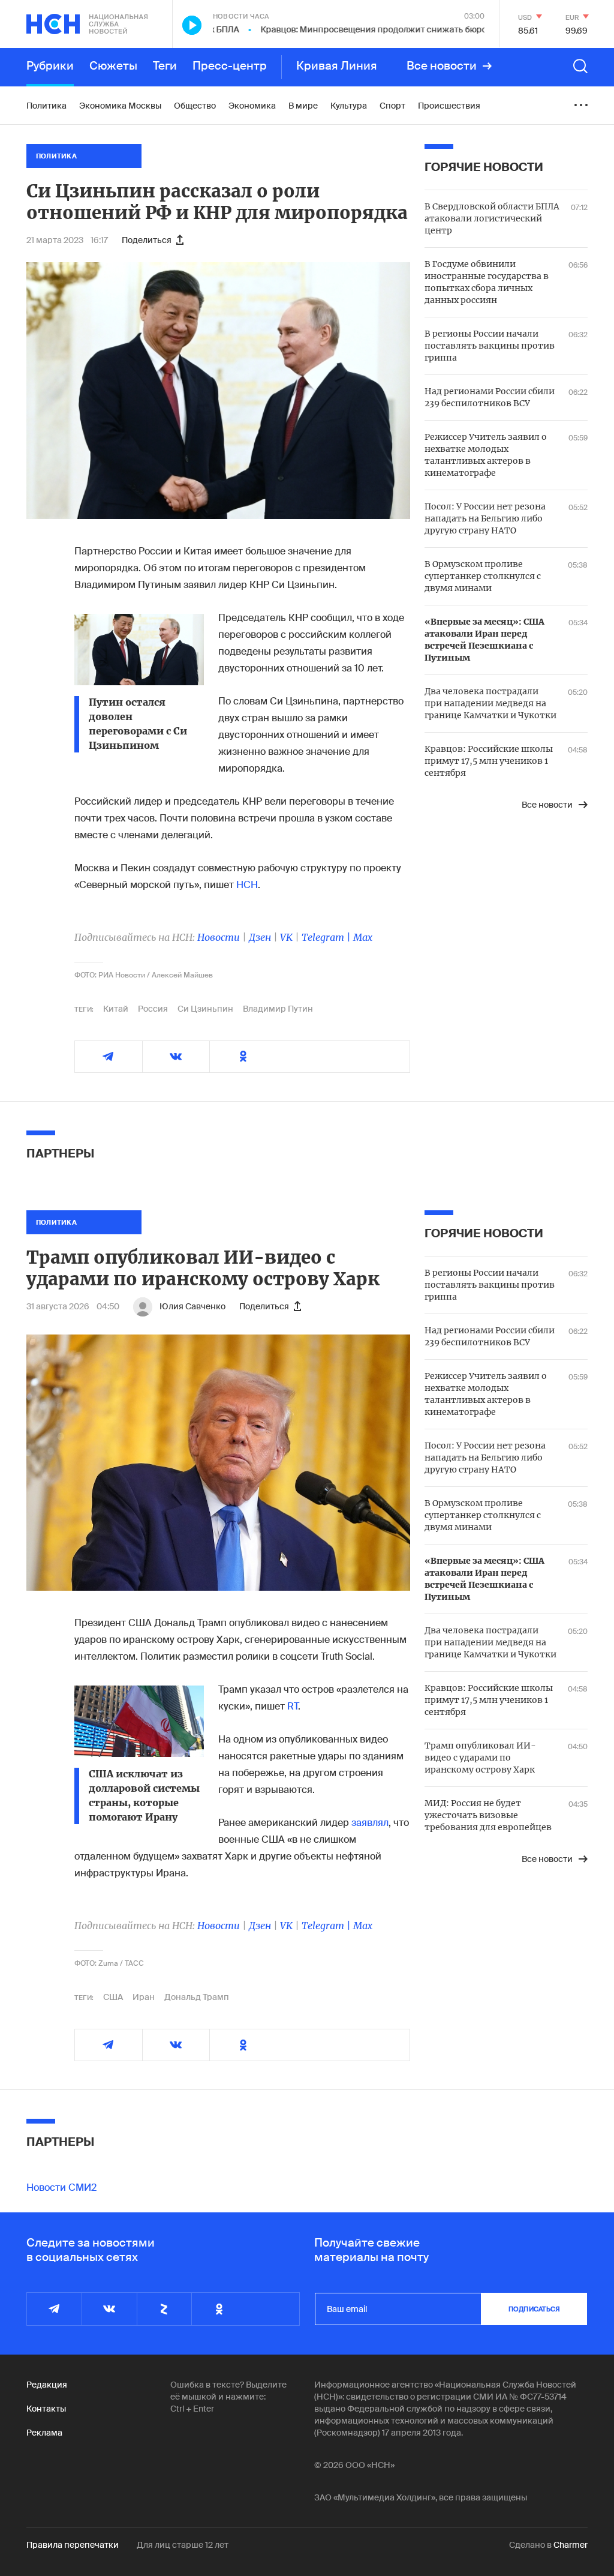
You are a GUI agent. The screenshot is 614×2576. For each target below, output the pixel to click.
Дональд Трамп (197, 1997)
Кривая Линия (337, 66)
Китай (116, 1009)
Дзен (260, 937)
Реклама (44, 2433)
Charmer (571, 2545)
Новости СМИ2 (61, 2187)
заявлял (370, 1823)
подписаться (534, 2309)
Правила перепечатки (73, 2545)
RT (293, 1706)
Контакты (46, 2409)
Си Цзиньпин (205, 1009)
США (113, 1997)
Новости (219, 937)
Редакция (47, 2385)
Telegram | (327, 937)
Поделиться (147, 240)
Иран (144, 1997)
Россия (153, 1009)
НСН (247, 885)
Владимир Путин (278, 1009)
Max (363, 937)
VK (286, 937)
